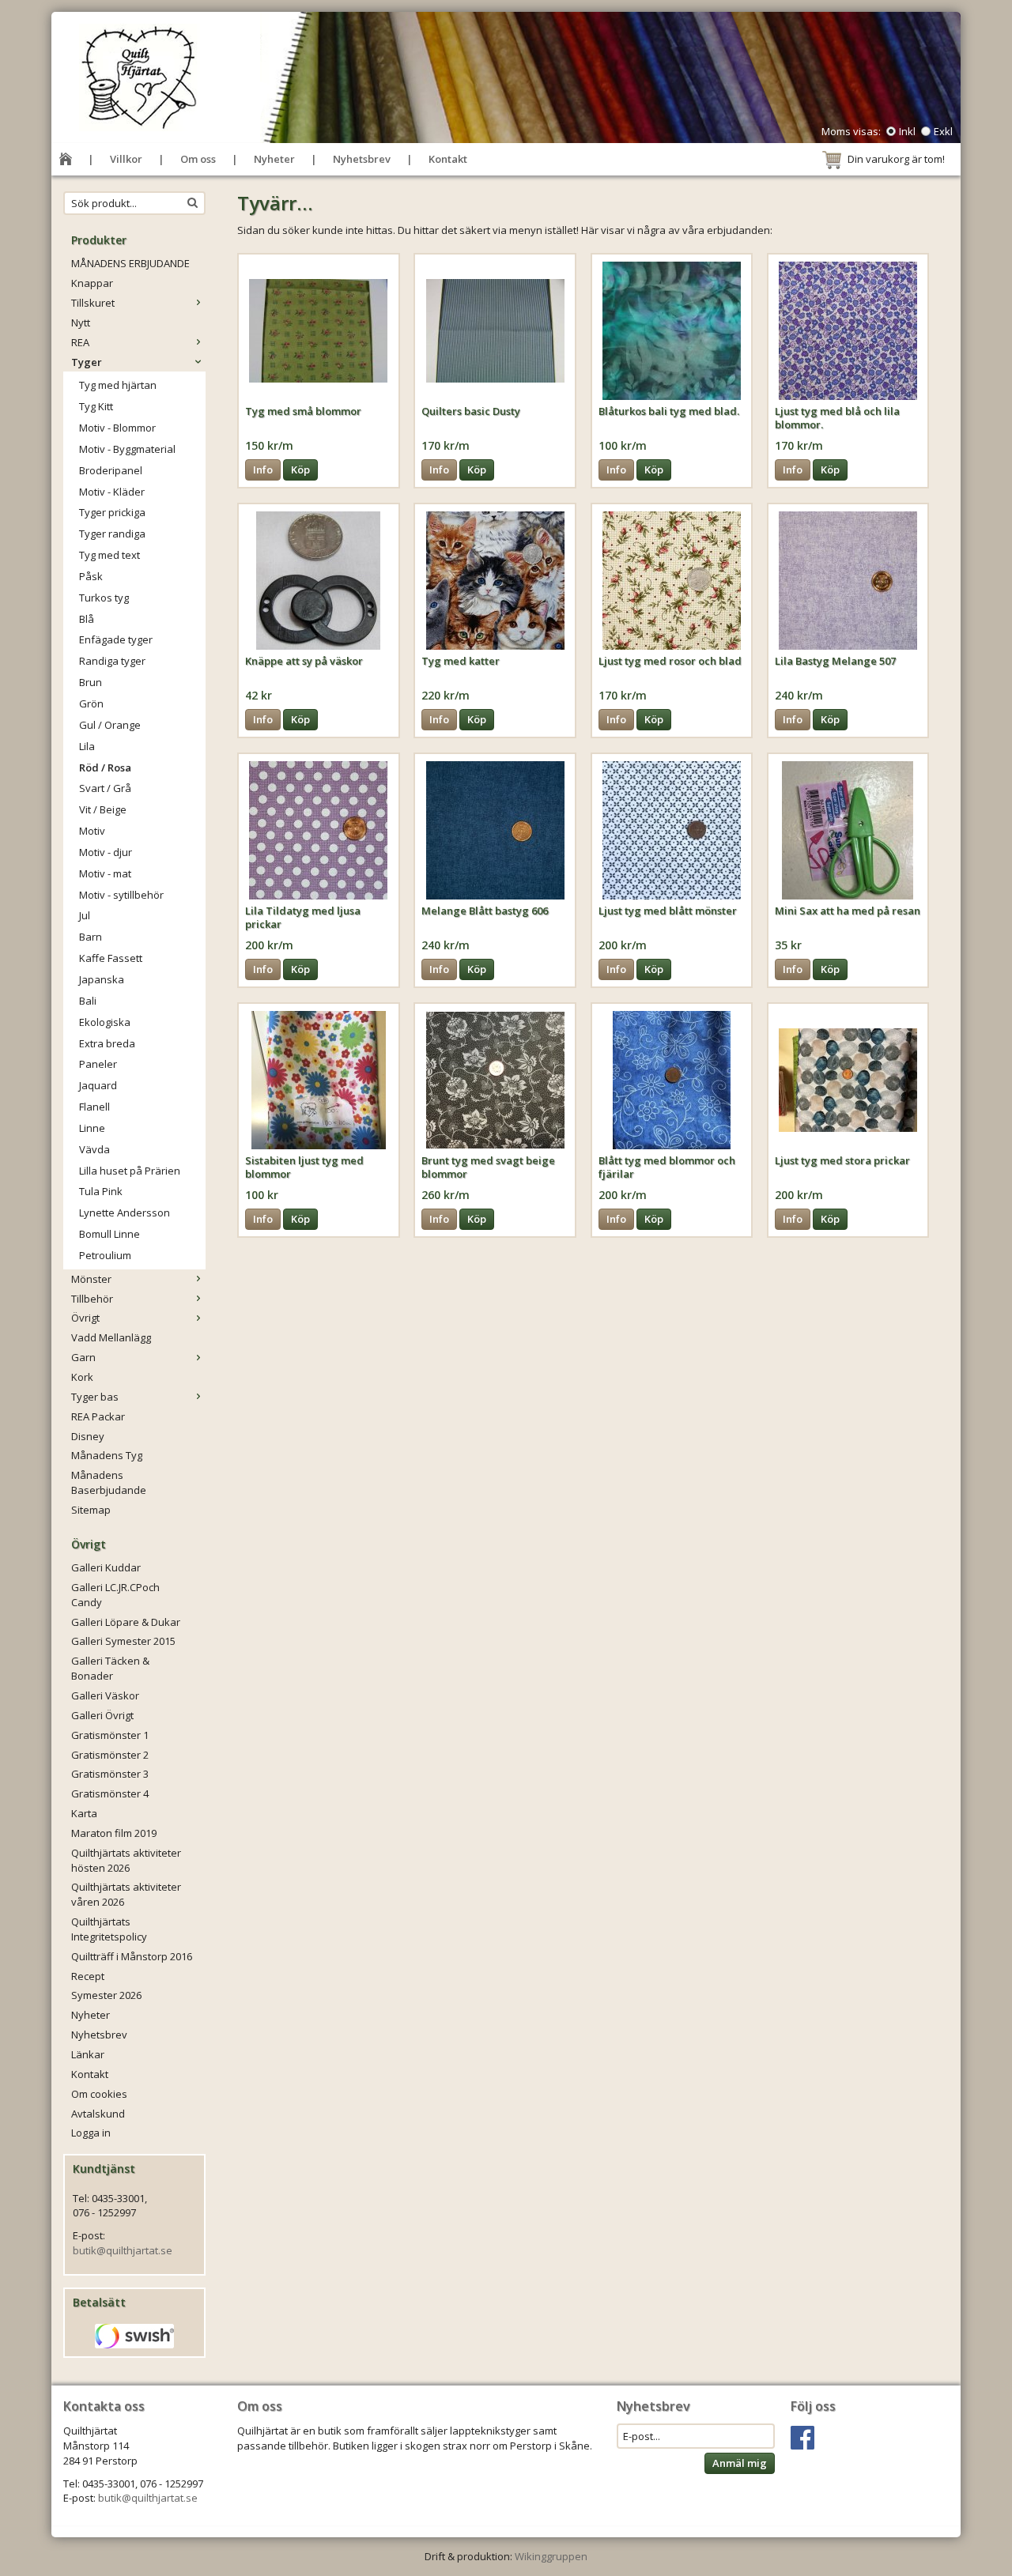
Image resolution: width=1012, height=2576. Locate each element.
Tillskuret (93, 303)
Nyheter (274, 159)
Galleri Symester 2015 (123, 1641)
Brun (91, 682)
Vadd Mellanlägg (111, 1337)
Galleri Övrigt (102, 1715)
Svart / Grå (105, 788)
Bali (88, 1001)
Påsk (91, 576)
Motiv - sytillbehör (121, 895)
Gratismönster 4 (110, 1793)
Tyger (87, 362)
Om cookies (99, 2094)
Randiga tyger (112, 661)
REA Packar (98, 1416)
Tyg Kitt (96, 406)
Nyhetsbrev (362, 159)
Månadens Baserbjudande (109, 1482)
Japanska (102, 979)
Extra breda (107, 1043)
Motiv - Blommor (117, 428)
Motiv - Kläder (112, 492)
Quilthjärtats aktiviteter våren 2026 (126, 1894)
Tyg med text (110, 555)
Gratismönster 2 (110, 1755)
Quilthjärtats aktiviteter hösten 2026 (126, 1860)
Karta (84, 1813)
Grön (91, 703)
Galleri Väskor (105, 1695)
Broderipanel (111, 470)
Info (263, 470)
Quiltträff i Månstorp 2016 (132, 1956)
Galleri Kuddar (106, 1567)
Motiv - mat (105, 873)
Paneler (98, 1064)
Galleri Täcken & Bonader (110, 1668)
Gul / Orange (110, 725)
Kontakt (448, 159)
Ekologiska (105, 1022)
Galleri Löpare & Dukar (126, 1622)
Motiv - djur (106, 852)
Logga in (91, 2133)
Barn (91, 937)
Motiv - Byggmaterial (127, 449)
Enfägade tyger (116, 639)
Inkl (907, 131)
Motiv (92, 831)
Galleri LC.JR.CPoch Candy (115, 1595)
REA (80, 342)
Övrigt (85, 1318)
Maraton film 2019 (114, 1833)
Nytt (81, 322)
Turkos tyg (104, 598)
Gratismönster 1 (110, 1735)
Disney (88, 1436)
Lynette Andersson (125, 1213)
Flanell (94, 1107)
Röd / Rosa (105, 768)
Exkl (943, 131)
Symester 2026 (106, 1995)
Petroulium (105, 1255)
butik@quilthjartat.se (123, 2250)
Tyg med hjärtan (118, 385)
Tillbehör (92, 1299)
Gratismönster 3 (110, 1774)
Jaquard (98, 1085)
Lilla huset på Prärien (130, 1171)
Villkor (126, 159)
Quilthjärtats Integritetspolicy (109, 1929)
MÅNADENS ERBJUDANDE (130, 263)
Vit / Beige (103, 809)
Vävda (94, 1149)
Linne (92, 1128)
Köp (300, 470)
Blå (87, 619)
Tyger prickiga (112, 512)
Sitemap (91, 1510)
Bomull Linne (110, 1234)
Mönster (91, 1279)
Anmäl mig (740, 2463)
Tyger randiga (112, 534)
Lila (87, 746)
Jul (85, 915)
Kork (82, 1377)
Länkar (88, 2054)
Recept (88, 1976)
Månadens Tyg (107, 1455)
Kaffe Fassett (111, 958)
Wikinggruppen (551, 2556)
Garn (83, 1357)
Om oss (198, 159)
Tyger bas (95, 1397)
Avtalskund (98, 2114)
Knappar (92, 283)
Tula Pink (101, 1191)
